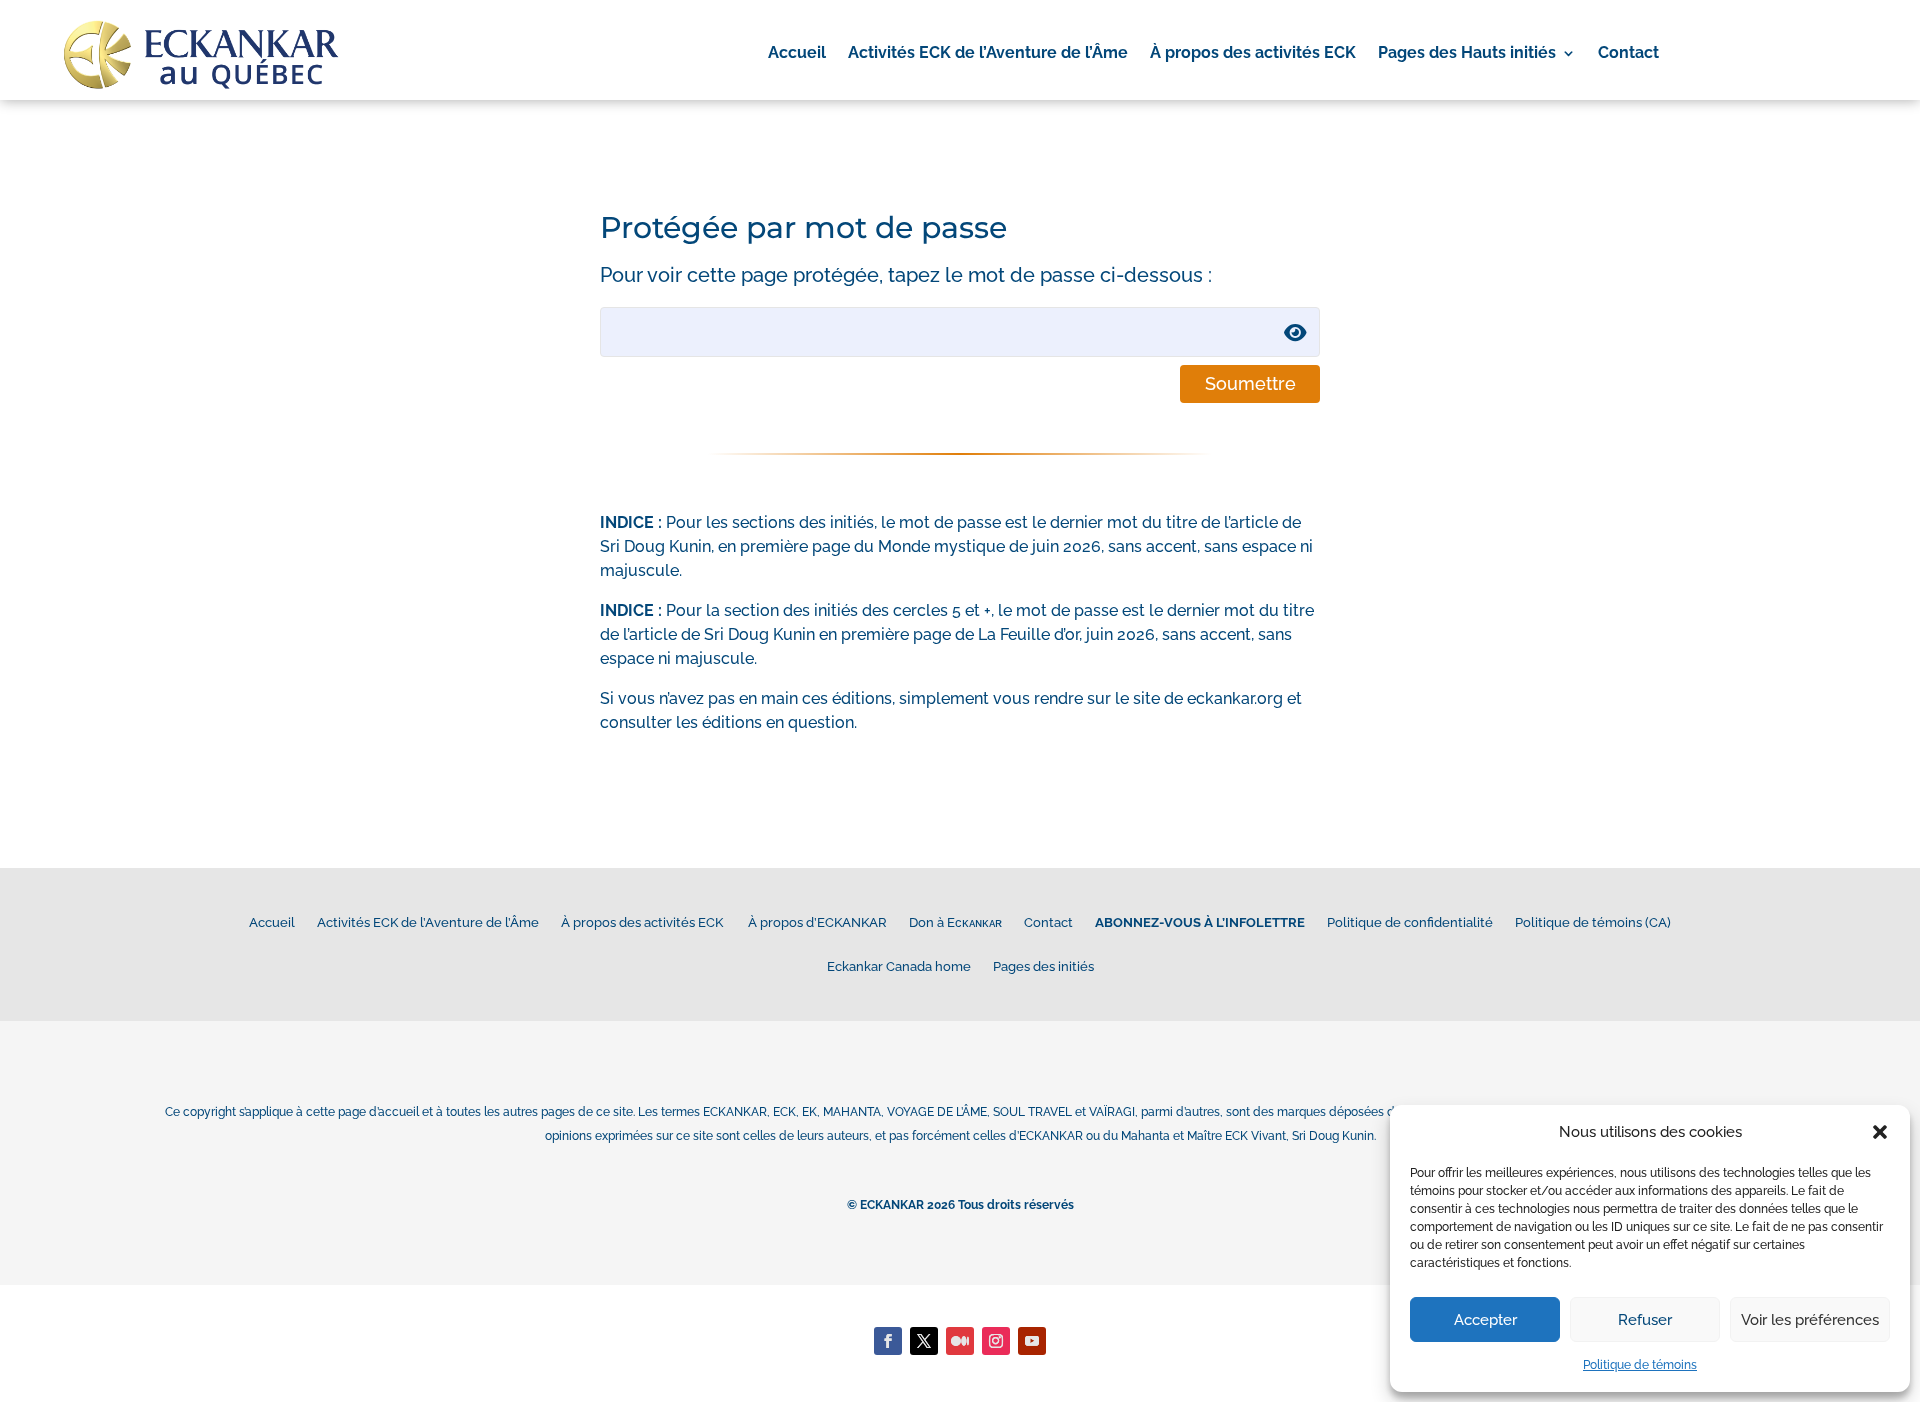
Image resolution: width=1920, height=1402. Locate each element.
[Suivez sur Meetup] (960, 1341)
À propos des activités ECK (1253, 54)
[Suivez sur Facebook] (888, 1341)
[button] (1880, 1132)
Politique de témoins (1640, 1365)
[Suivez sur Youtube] (1032, 1341)
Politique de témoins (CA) (1593, 922)
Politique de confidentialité (1410, 922)
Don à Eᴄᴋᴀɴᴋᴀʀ (955, 922)
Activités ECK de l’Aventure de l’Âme (988, 54)
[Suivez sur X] (924, 1341)
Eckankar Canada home (899, 966)
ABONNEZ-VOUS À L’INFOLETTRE (1200, 922)
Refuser (1645, 1320)
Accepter (1485, 1320)
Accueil (797, 54)
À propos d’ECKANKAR (817, 922)
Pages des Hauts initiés (1467, 54)
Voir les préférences (1810, 1320)
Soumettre (1250, 383)
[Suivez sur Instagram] (996, 1341)
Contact (1628, 54)
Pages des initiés (1043, 966)
